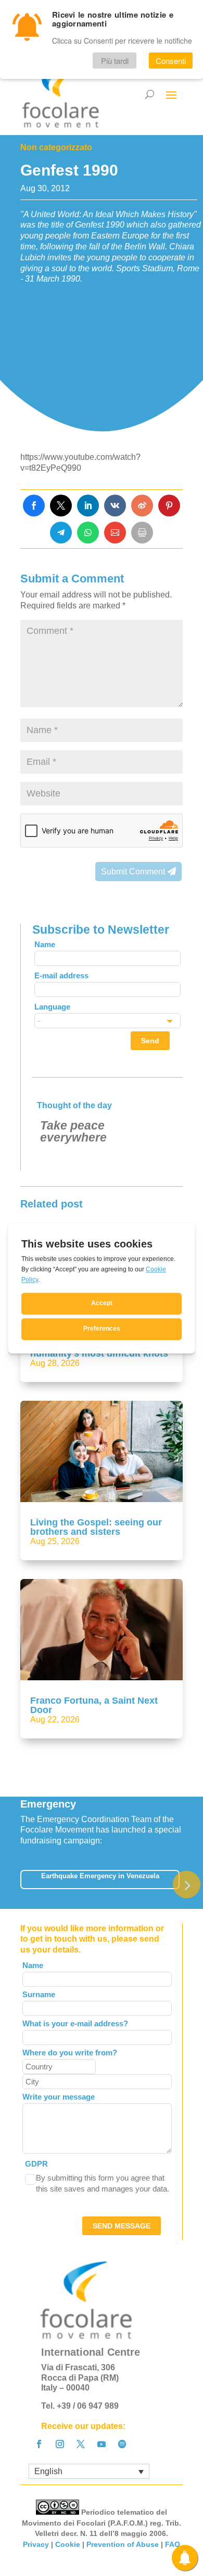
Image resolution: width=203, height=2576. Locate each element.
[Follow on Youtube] (102, 2444)
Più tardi (115, 61)
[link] (34, 506)
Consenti (171, 61)
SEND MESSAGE (122, 2226)
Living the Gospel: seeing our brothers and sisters (96, 1527)
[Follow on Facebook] (39, 2444)
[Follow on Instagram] (60, 2444)
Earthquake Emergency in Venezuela (100, 1876)
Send (150, 1041)
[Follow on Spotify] (122, 2444)
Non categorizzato (56, 147)
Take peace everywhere (73, 1131)
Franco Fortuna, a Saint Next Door (94, 1705)
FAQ (173, 2544)
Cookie (68, 2544)
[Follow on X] (81, 2444)
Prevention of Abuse (123, 2544)
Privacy (36, 2544)
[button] (187, 1885)
